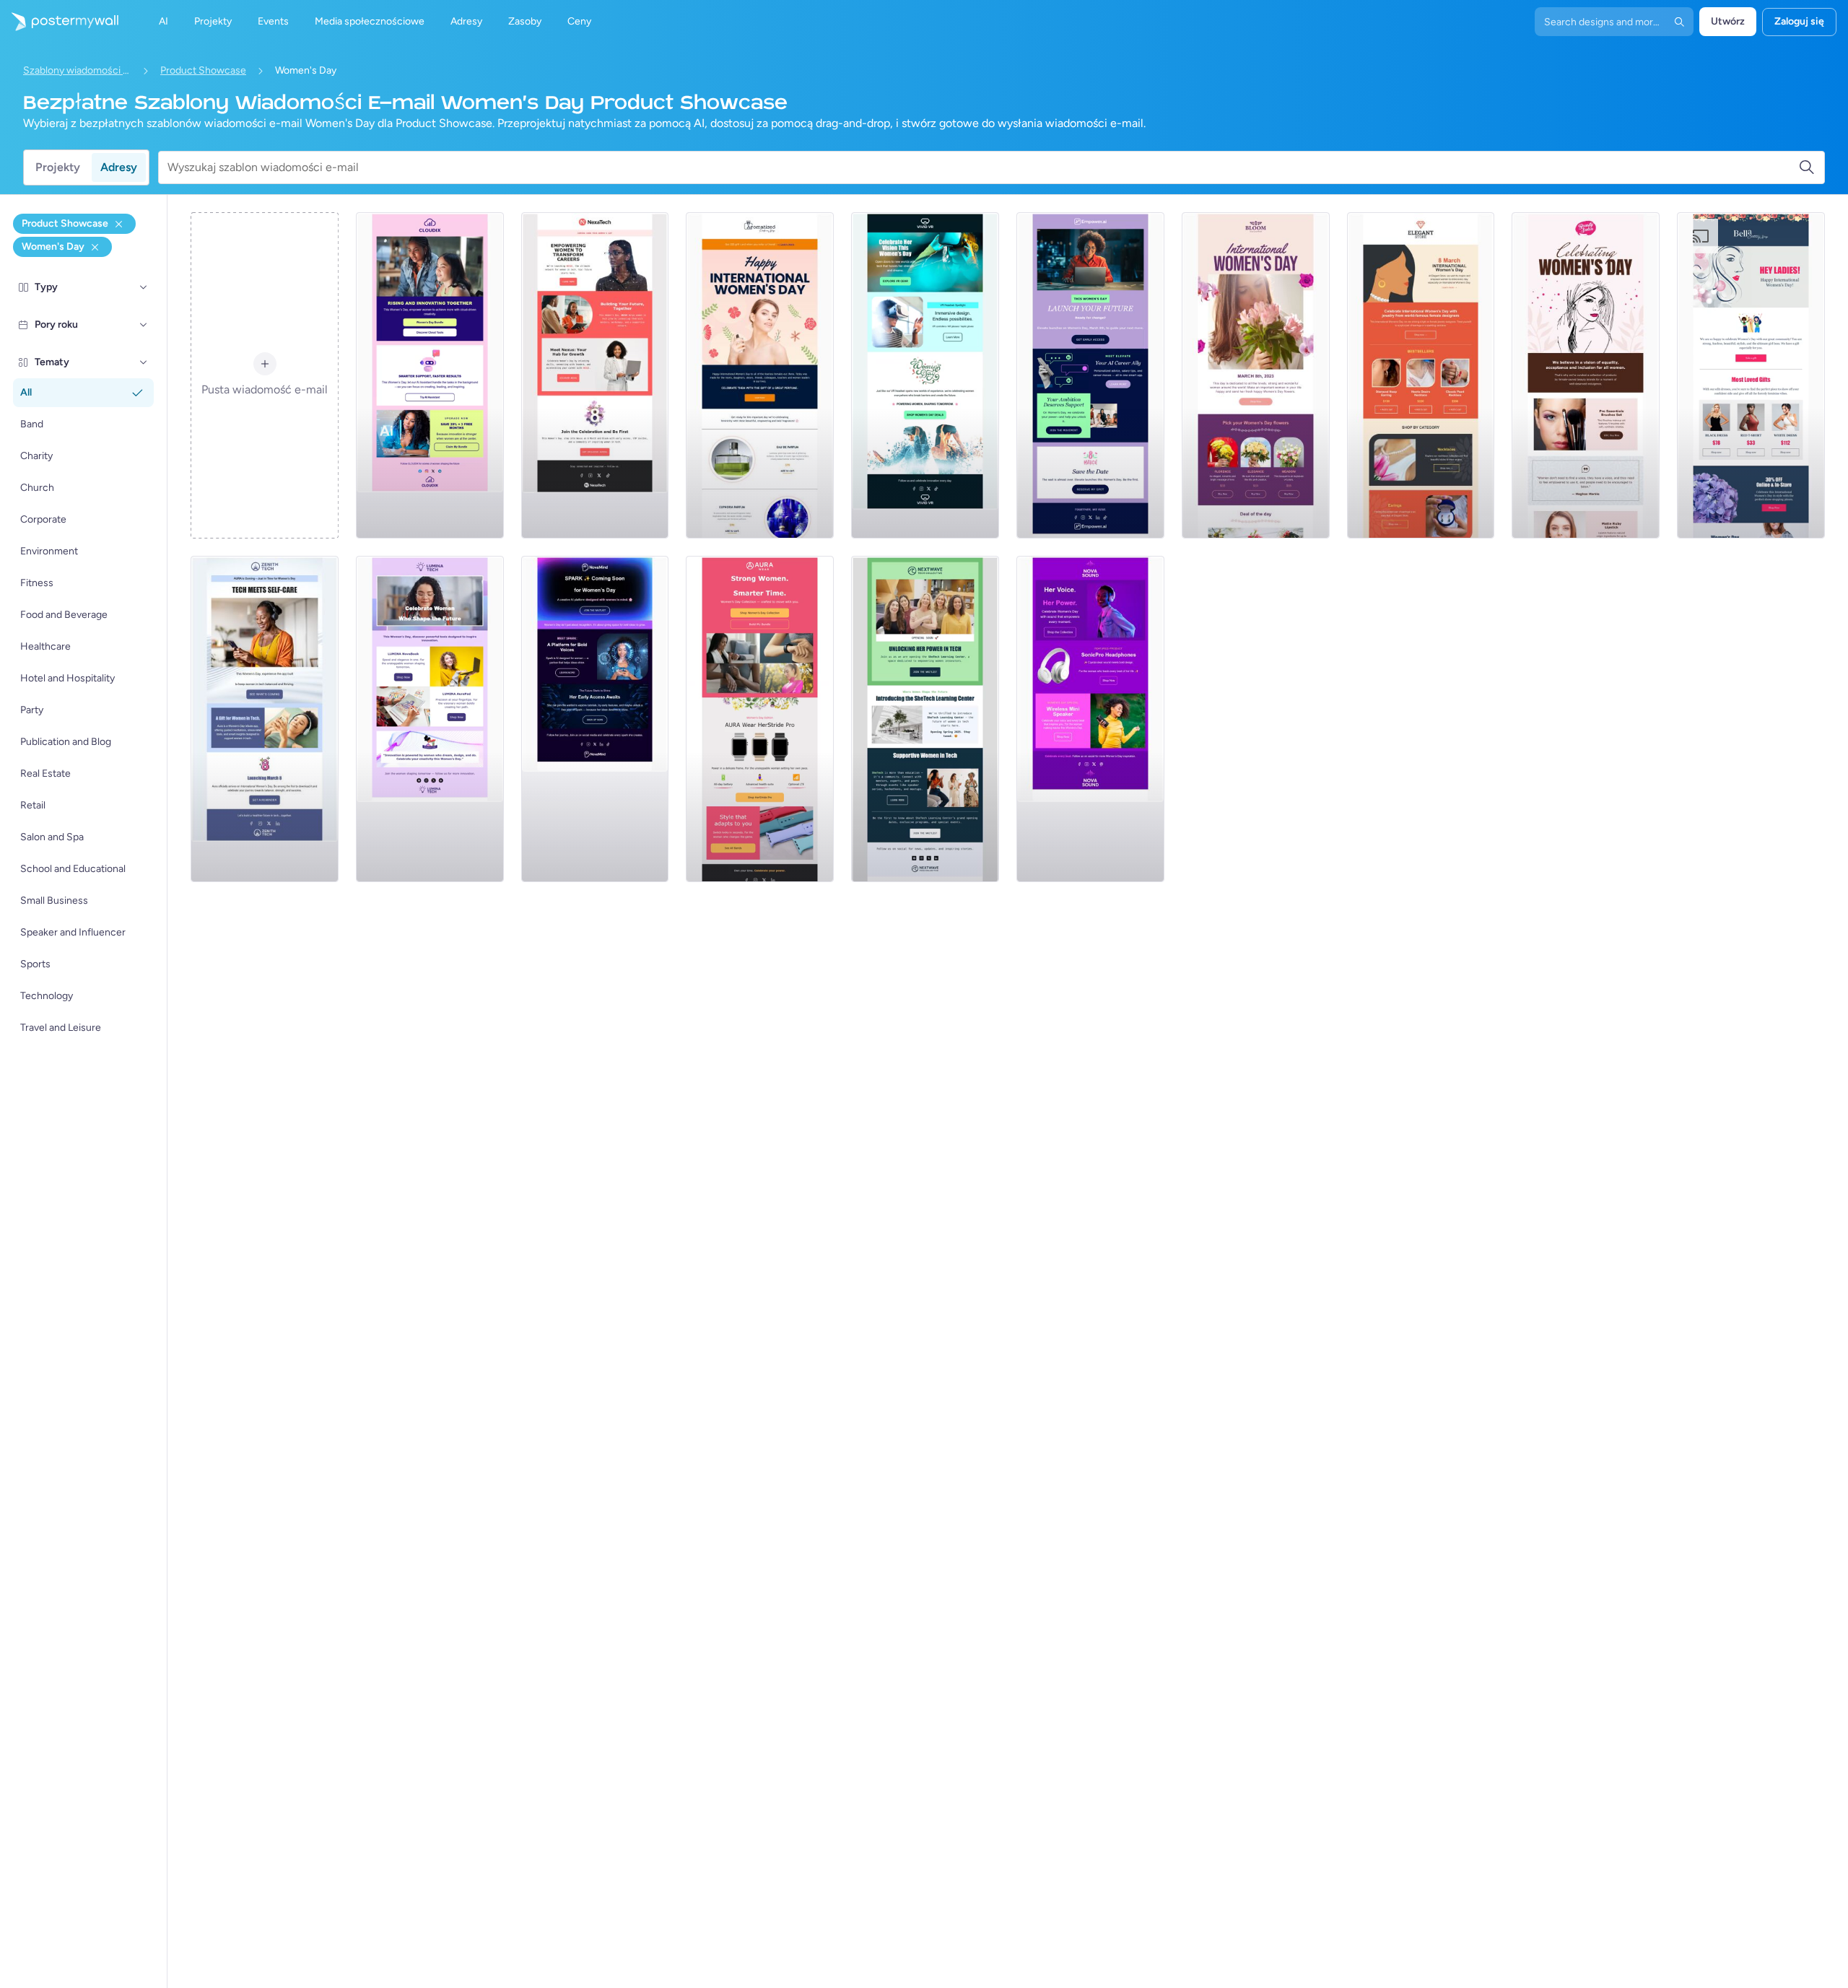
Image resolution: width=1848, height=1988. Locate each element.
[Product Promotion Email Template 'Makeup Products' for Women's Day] (1586, 375)
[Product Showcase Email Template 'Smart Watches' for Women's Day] (760, 719)
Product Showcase (203, 70)
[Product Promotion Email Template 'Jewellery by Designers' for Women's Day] (1421, 375)
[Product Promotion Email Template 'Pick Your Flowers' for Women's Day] (1256, 375)
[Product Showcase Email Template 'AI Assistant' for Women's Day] (430, 375)
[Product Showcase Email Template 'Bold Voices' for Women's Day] (595, 719)
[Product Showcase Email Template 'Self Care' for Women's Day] (265, 719)
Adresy (119, 167)
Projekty (58, 167)
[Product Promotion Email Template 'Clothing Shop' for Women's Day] (1751, 375)
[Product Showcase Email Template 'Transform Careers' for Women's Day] (595, 375)
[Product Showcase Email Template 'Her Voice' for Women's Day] (1090, 719)
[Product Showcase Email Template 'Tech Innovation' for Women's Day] (430, 719)
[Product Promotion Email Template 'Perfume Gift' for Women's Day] (760, 375)
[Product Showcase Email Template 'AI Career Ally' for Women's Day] (1090, 375)
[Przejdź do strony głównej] (59, 22)
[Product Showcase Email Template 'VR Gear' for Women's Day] (925, 375)
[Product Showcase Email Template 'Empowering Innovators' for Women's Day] (925, 719)
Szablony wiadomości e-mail (77, 70)
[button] (144, 287)
